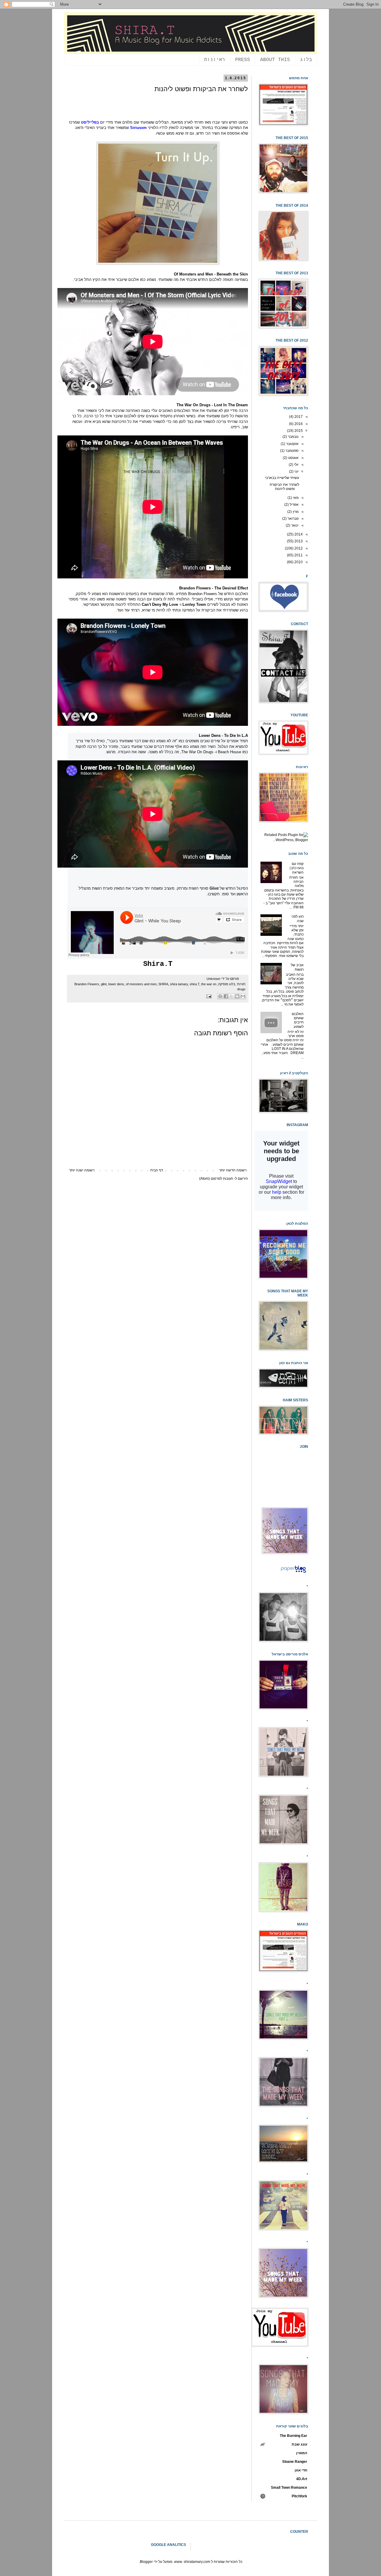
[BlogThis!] (237, 996)
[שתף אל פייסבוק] (226, 996)
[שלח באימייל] (243, 996)
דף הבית (157, 1170)
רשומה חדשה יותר (233, 1170)
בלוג (306, 60)
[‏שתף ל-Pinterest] (220, 996)
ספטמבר (292, 451)
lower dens (116, 984)
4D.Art (302, 2479)
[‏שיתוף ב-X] (232, 996)
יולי (296, 465)
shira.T (195, 984)
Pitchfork (299, 2496)
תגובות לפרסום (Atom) (216, 1179)
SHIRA (163, 984)
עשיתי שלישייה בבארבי (282, 478)
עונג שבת (299, 2444)
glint (104, 984)
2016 (298, 424)
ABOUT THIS (275, 60)
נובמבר (293, 437)
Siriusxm (138, 128)
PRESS (243, 60)
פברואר (293, 519)
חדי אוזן (301, 2470)
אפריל (294, 505)
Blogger (146, 2562)
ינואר (294, 525)
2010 (298, 562)
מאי (295, 498)
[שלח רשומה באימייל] (210, 996)
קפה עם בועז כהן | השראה (297, 868)
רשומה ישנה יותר (82, 1170)
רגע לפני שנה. (298, 919)
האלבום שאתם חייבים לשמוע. (298, 1020)
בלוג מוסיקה (227, 984)
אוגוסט (293, 458)
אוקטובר (292, 444)
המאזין (302, 2453)
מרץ (295, 512)
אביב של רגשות (297, 967)
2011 (298, 555)
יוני (296, 471)
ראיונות (215, 60)
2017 (298, 417)
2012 (298, 548)
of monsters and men (141, 984)
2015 (298, 431)
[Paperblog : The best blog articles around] (293, 1573)
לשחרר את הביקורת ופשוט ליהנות (284, 487)
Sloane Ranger (295, 2462)
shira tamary (179, 984)
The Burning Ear (293, 2436)
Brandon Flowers (87, 984)
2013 (298, 541)
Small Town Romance (289, 2488)
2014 (298, 534)
